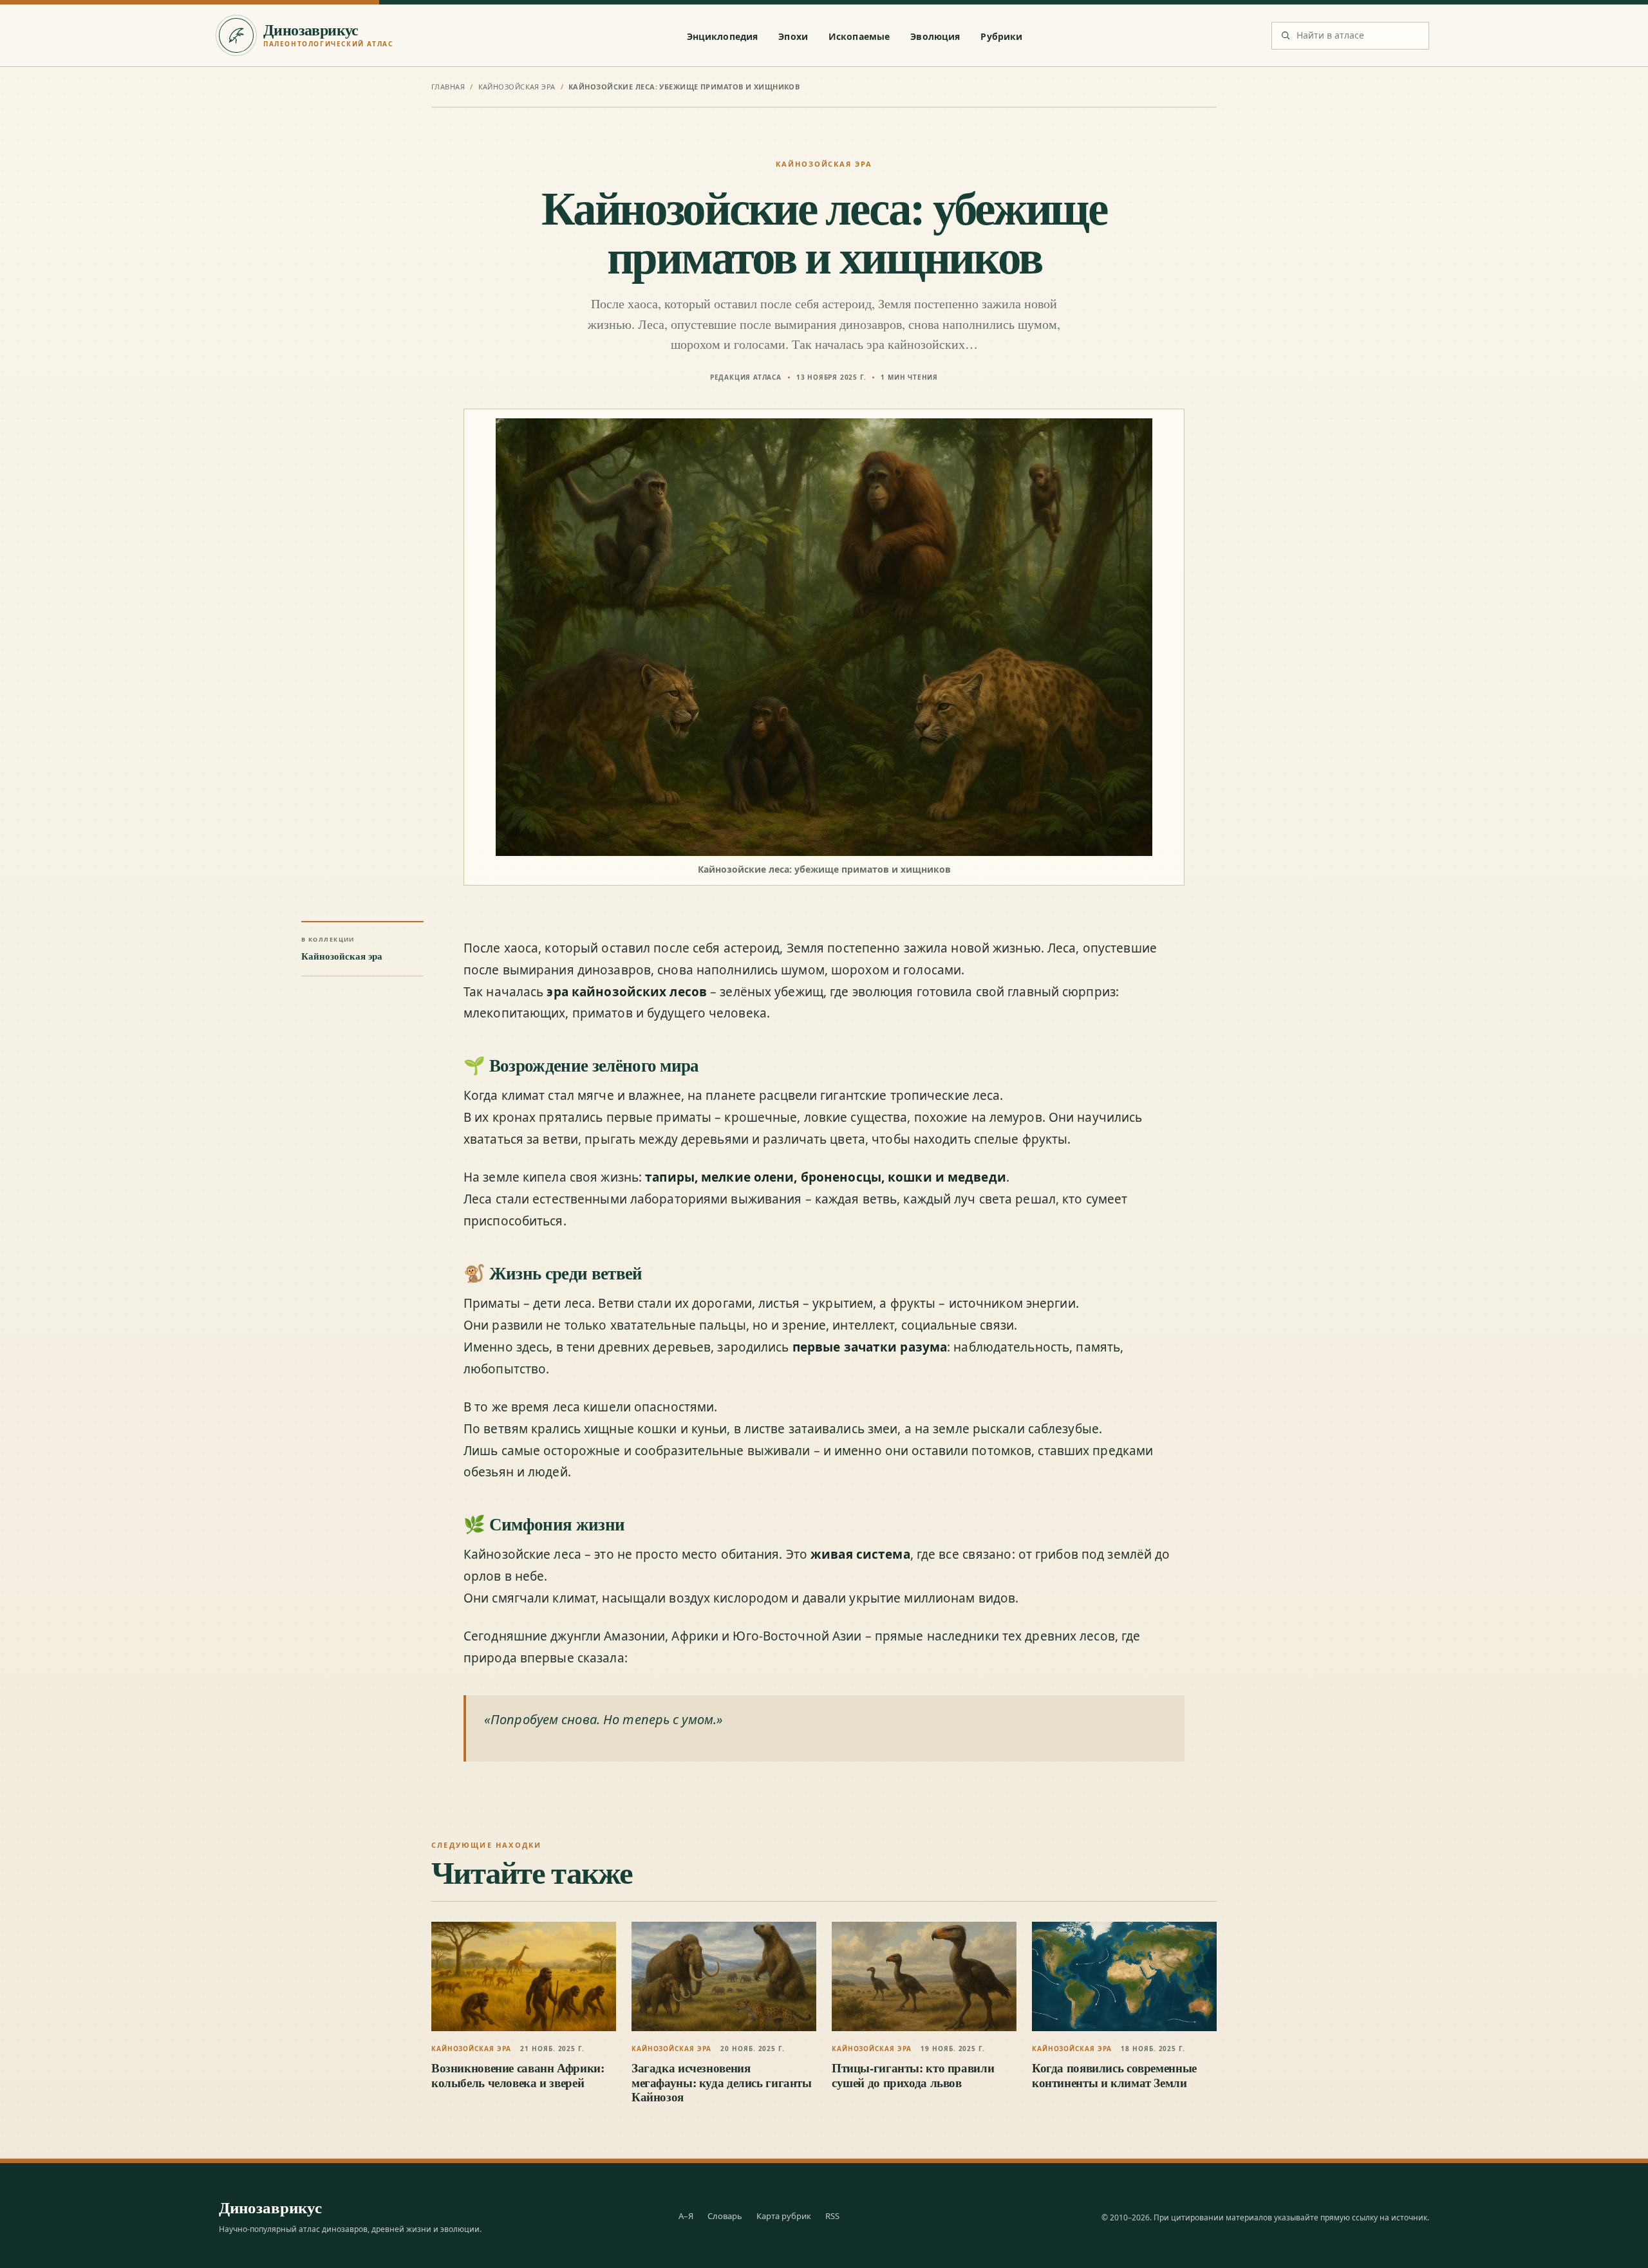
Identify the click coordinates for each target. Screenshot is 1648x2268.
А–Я (686, 2216)
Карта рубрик (784, 2216)
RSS (832, 2216)
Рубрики (1001, 36)
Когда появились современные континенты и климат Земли (1114, 2075)
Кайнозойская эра (517, 87)
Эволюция (935, 36)
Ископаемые (859, 36)
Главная (448, 87)
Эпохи (793, 36)
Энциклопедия (723, 36)
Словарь (725, 2216)
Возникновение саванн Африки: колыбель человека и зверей (518, 2075)
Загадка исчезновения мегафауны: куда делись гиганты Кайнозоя (722, 2082)
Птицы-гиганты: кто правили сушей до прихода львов (913, 2075)
